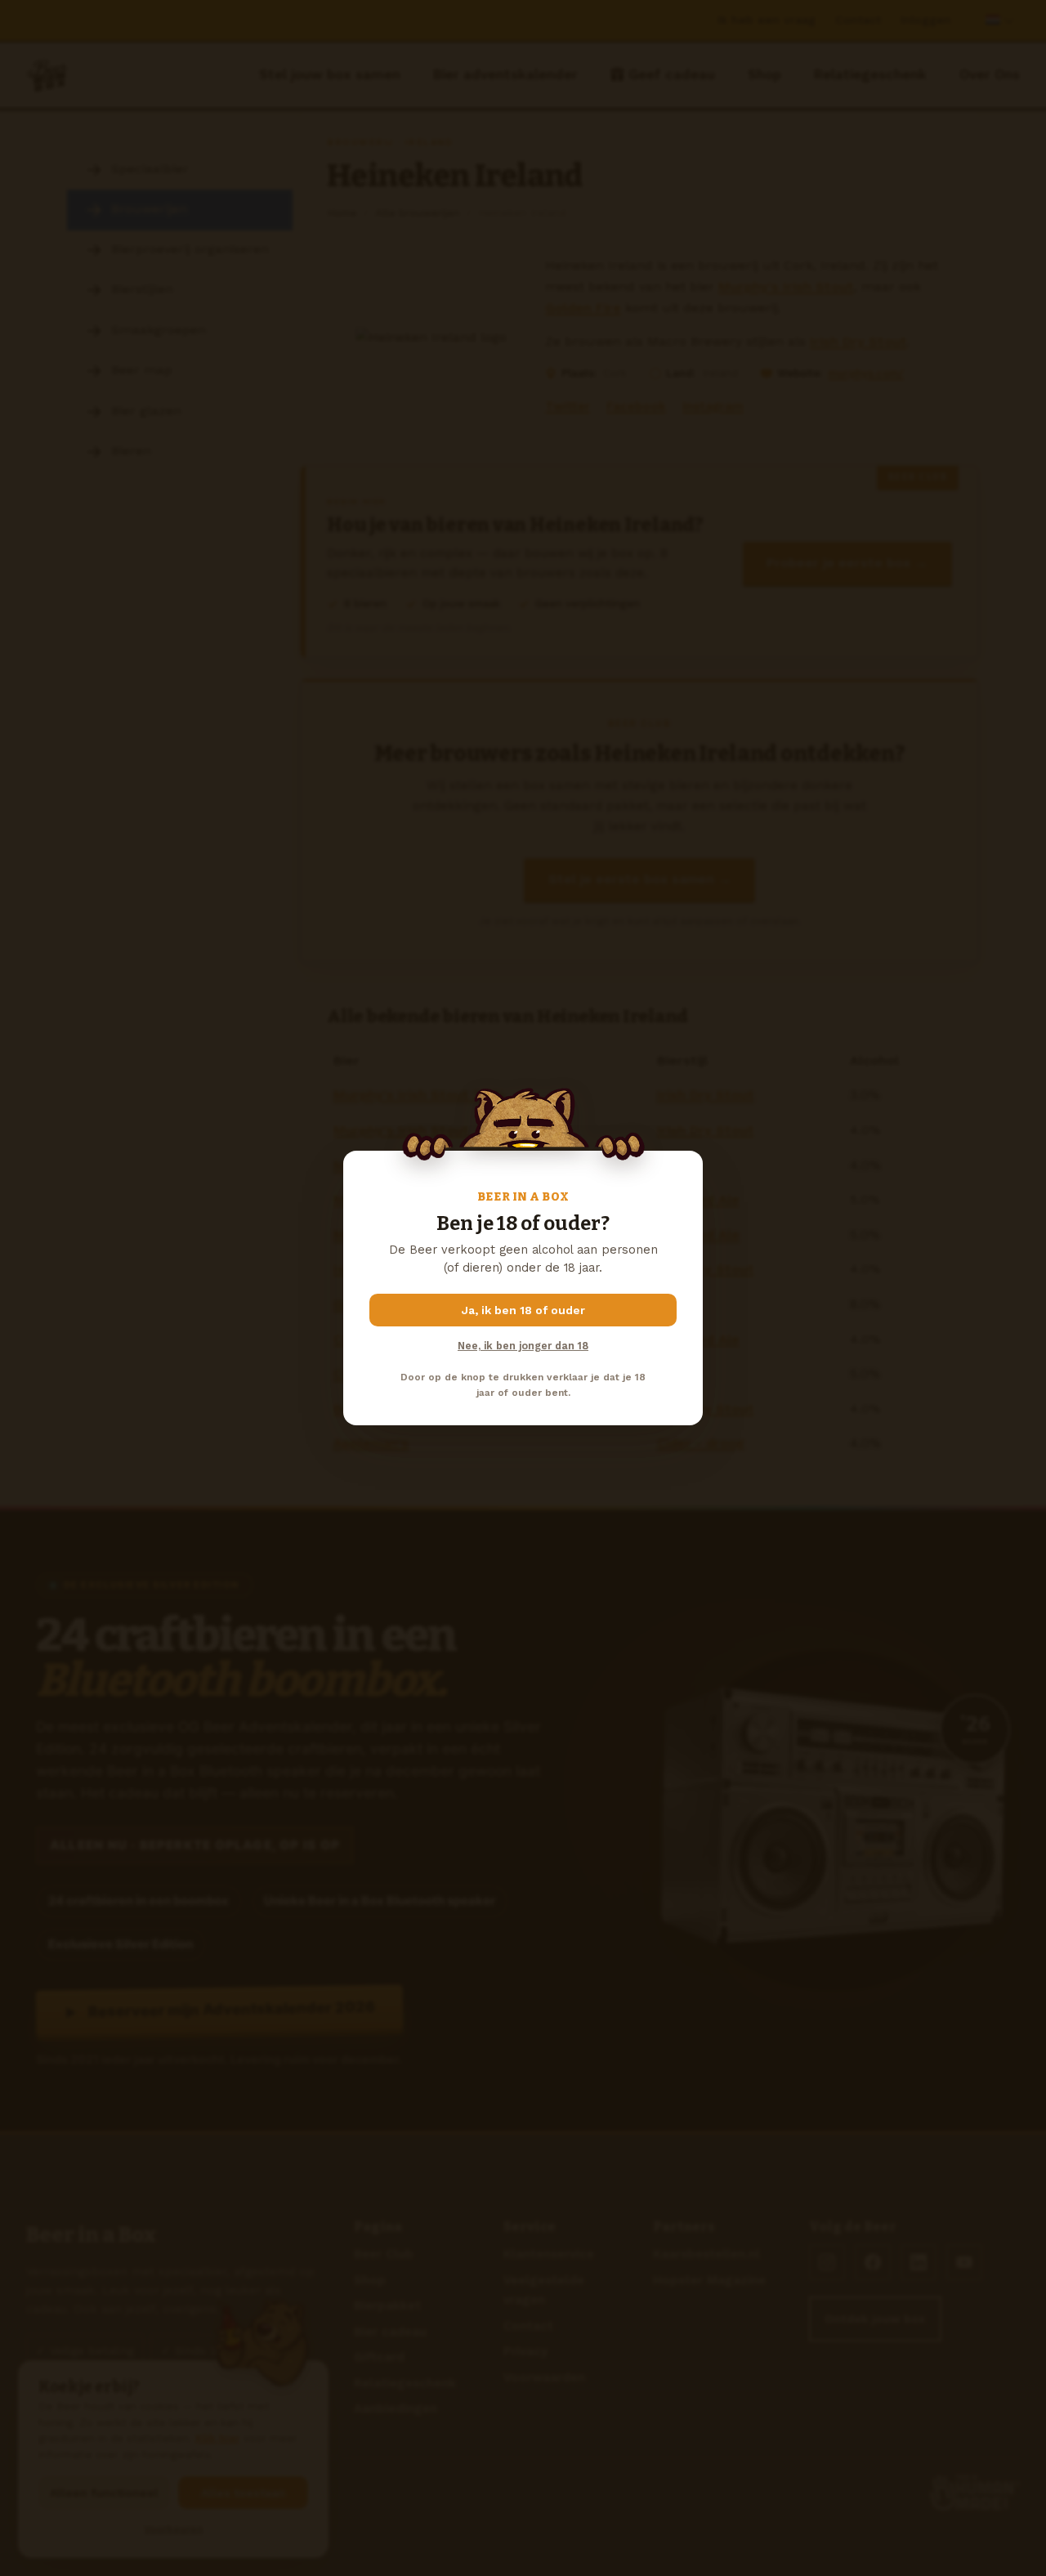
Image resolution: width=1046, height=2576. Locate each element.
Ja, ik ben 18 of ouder (523, 1310)
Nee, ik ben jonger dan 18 (523, 1346)
